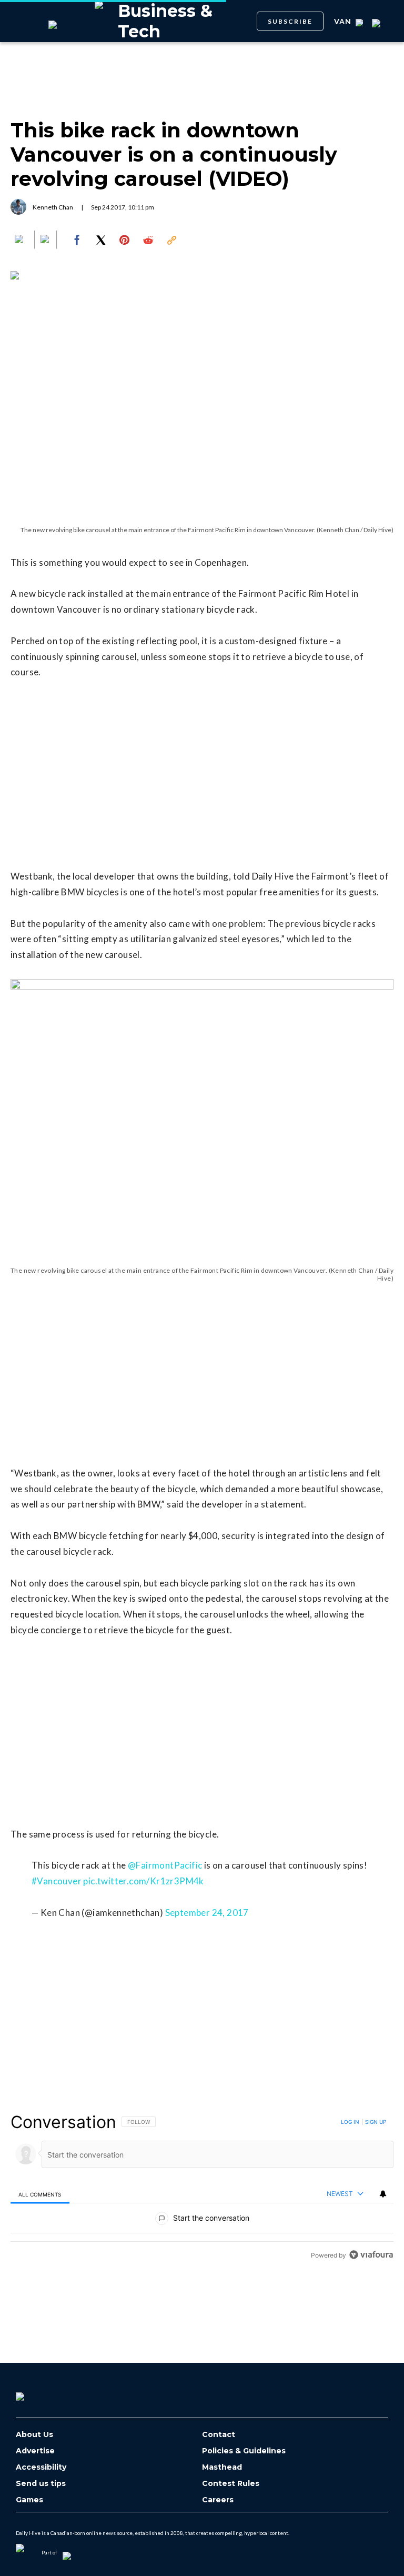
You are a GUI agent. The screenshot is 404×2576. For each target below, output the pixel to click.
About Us (34, 2435)
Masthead (222, 2467)
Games (29, 2500)
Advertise (35, 2451)
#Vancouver (57, 1881)
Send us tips (41, 2484)
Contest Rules (231, 2484)
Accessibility (41, 2467)
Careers (218, 2500)
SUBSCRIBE (290, 21)
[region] (202, 2188)
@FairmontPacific (165, 1865)
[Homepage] (37, 2393)
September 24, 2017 (207, 1913)
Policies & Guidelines (244, 2451)
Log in (350, 2122)
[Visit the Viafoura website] (371, 2255)
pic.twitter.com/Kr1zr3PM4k (143, 1881)
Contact (219, 2435)
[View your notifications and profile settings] (383, 2194)
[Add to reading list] (46, 240)
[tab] (40, 2194)
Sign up (376, 2122)
